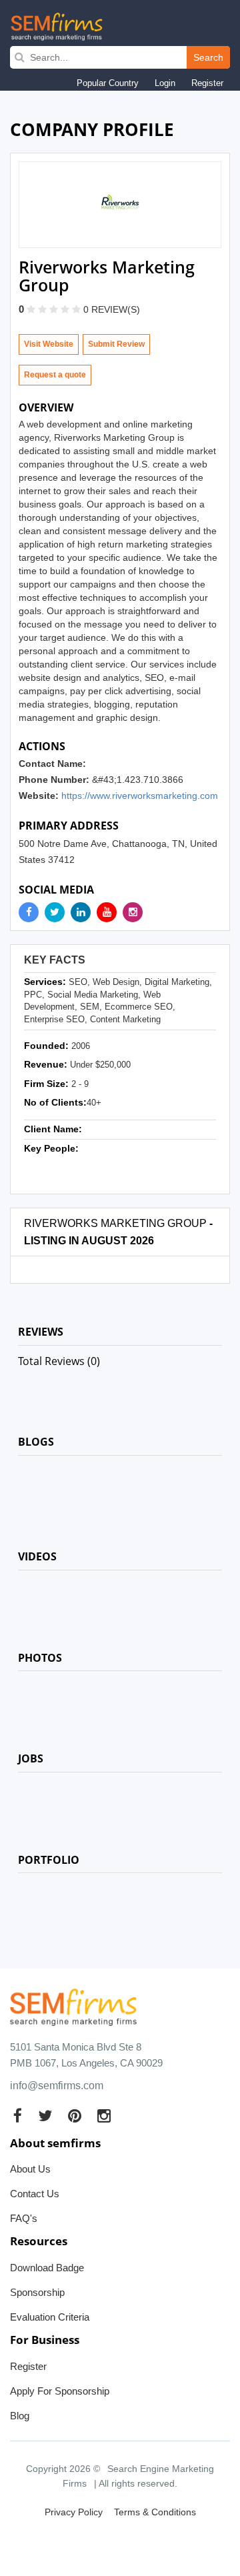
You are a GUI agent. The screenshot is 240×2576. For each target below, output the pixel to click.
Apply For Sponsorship (60, 2391)
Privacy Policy (74, 2512)
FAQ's (24, 2218)
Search (208, 57)
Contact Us (35, 2194)
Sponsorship (37, 2292)
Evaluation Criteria (50, 2317)
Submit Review (116, 344)
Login (165, 83)
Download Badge (47, 2268)
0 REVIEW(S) (112, 309)
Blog (20, 2416)
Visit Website (49, 344)
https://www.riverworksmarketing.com (140, 796)
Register (207, 83)
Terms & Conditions (155, 2512)
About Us (30, 2169)
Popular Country (108, 83)
